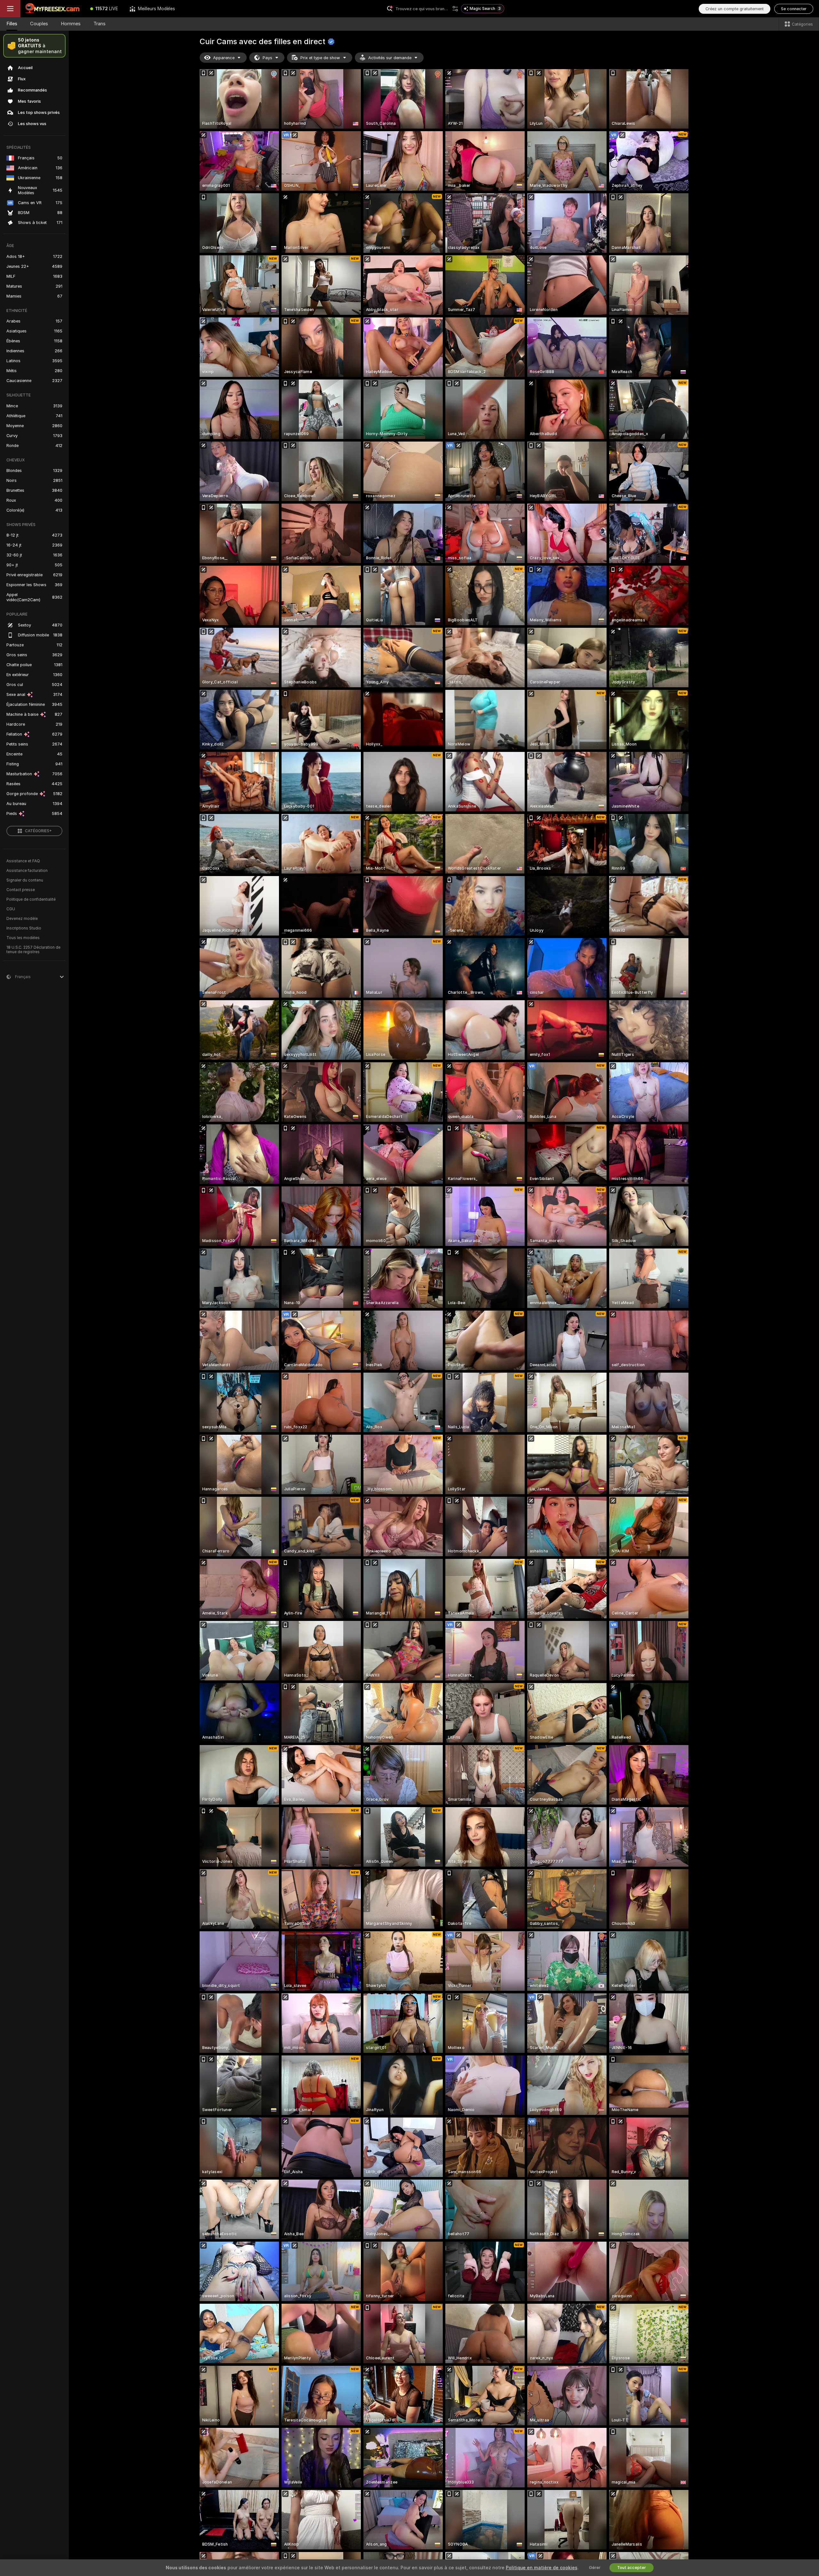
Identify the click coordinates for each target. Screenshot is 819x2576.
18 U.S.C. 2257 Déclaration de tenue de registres (33, 950)
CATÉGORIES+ (38, 831)
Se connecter (794, 9)
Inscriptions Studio (24, 928)
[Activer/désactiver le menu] (10, 9)
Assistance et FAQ (23, 861)
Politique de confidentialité (31, 899)
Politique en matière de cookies (542, 2568)
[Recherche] (455, 9)
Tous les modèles (23, 938)
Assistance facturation (27, 871)
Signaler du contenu (25, 880)
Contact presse (21, 890)
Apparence (224, 58)
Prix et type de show (320, 58)
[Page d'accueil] (52, 9)
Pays (267, 58)
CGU (11, 909)
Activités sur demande (390, 58)
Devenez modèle (22, 919)
